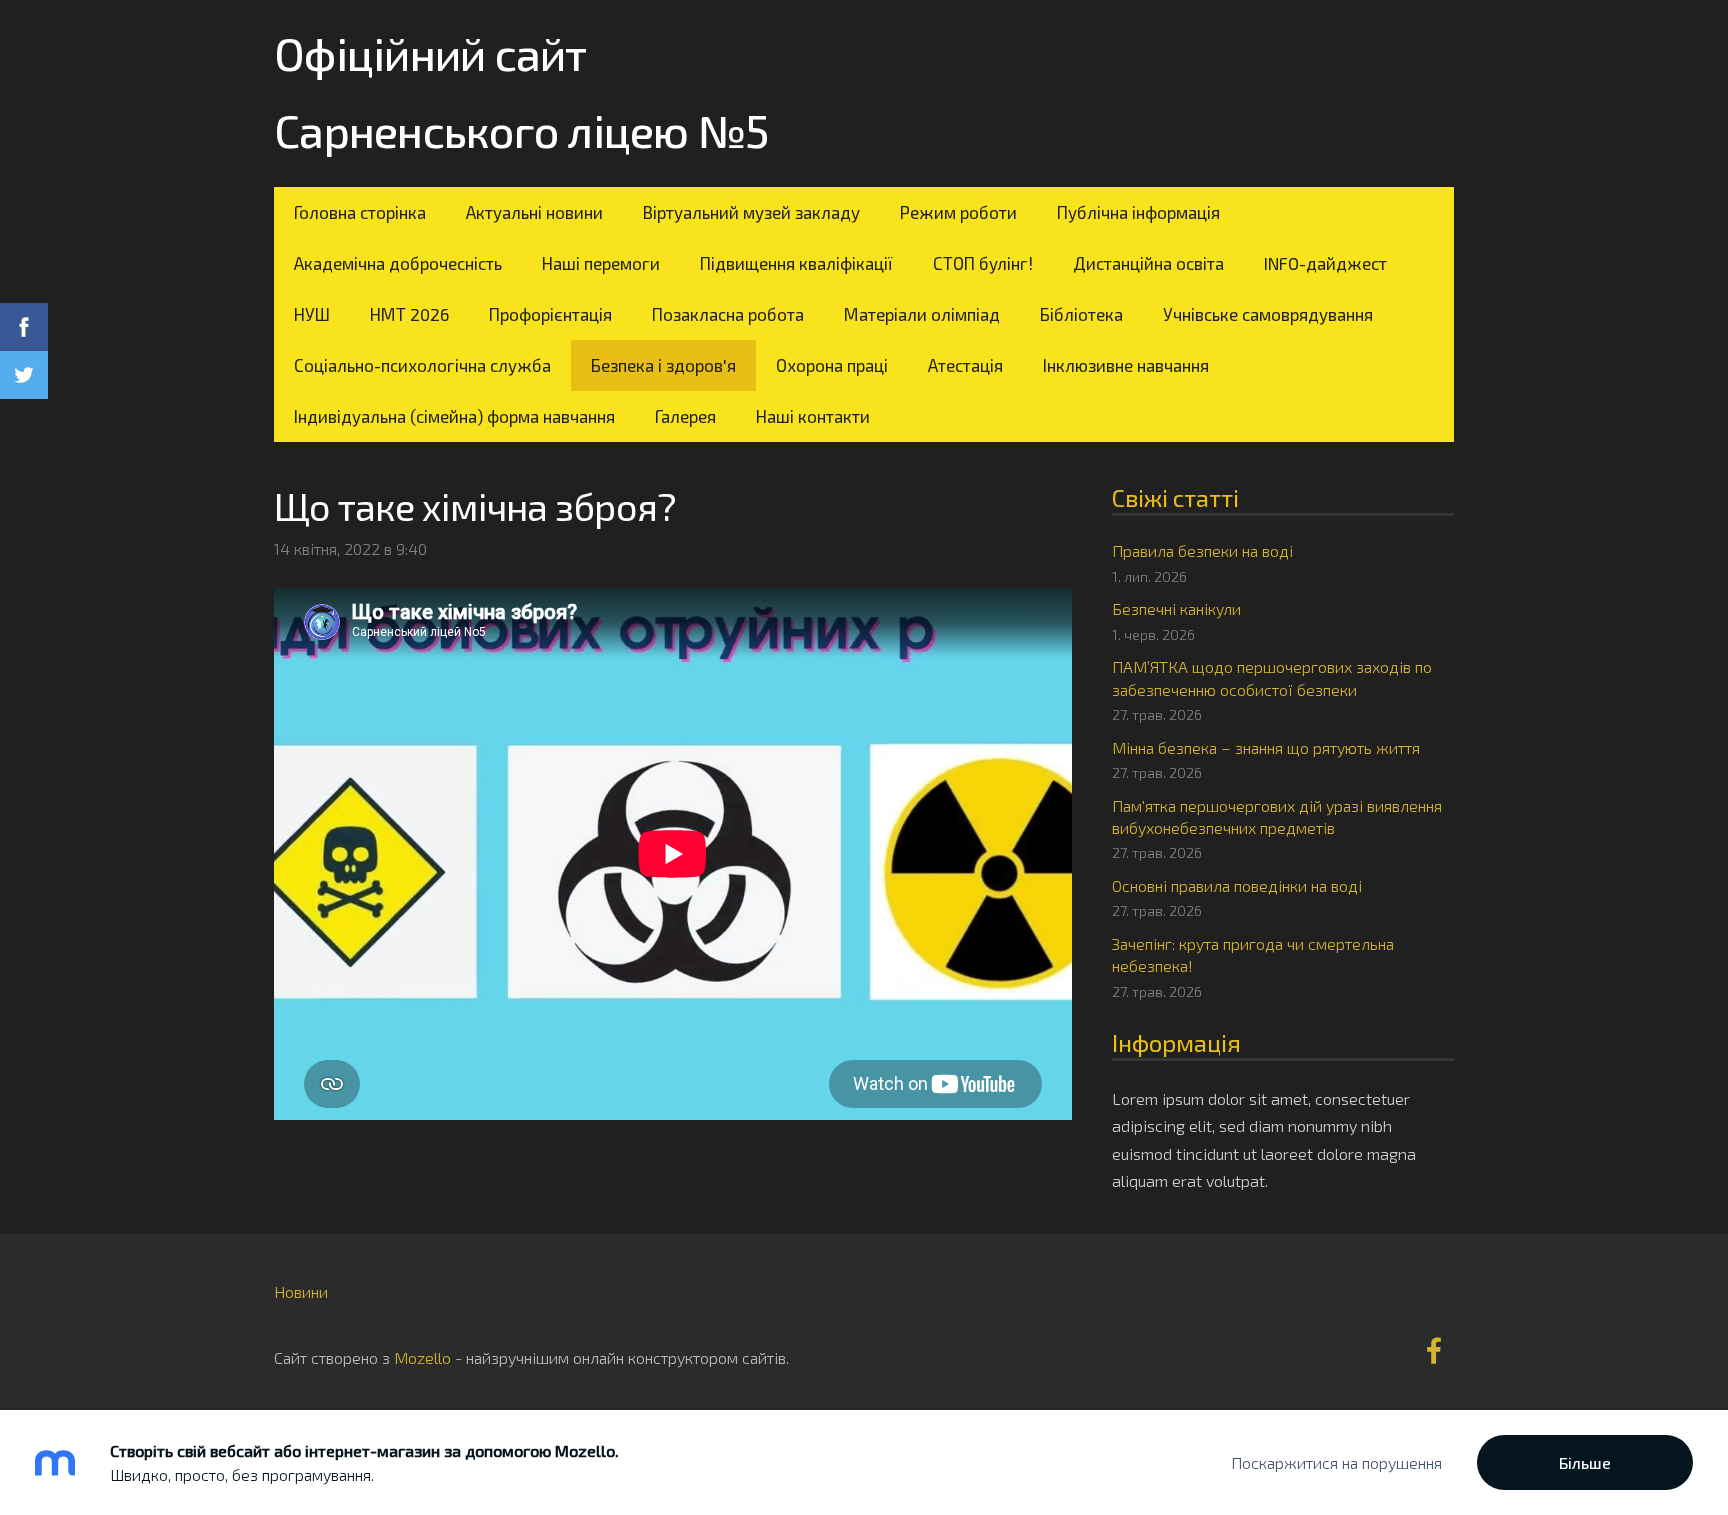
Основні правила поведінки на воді (1237, 885)
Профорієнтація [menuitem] (550, 314)
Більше (1585, 1462)
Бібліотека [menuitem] (1081, 314)
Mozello (422, 1357)
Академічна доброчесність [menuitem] (398, 263)
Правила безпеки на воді (1202, 550)
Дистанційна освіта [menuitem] (1148, 263)
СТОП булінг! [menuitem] (983, 263)
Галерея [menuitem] (685, 416)
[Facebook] (1434, 1350)
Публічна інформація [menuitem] (1138, 212)
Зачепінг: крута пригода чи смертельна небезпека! (1253, 954)
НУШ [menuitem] (312, 314)
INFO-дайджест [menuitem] (1325, 263)
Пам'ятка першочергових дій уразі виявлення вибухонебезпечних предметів (1277, 816)
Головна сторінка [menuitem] (360, 212)
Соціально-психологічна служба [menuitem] (422, 365)
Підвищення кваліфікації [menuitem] (796, 263)
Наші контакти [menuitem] (813, 416)
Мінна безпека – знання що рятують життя (1266, 747)
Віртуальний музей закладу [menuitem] (751, 212)
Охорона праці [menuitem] (832, 365)
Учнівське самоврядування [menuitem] (1268, 314)
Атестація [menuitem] (965, 365)
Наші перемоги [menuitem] (601, 263)
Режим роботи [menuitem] (958, 212)
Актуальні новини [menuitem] (534, 212)
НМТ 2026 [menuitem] (409, 314)
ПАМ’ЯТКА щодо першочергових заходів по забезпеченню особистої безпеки (1272, 677)
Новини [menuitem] (301, 1291)
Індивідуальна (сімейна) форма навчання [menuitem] (454, 416)
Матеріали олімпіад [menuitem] (922, 314)
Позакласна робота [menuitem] (728, 314)
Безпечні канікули (1176, 608)
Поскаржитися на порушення (1336, 1462)
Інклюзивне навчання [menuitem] (1126, 365)
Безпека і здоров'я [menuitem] (663, 365)
